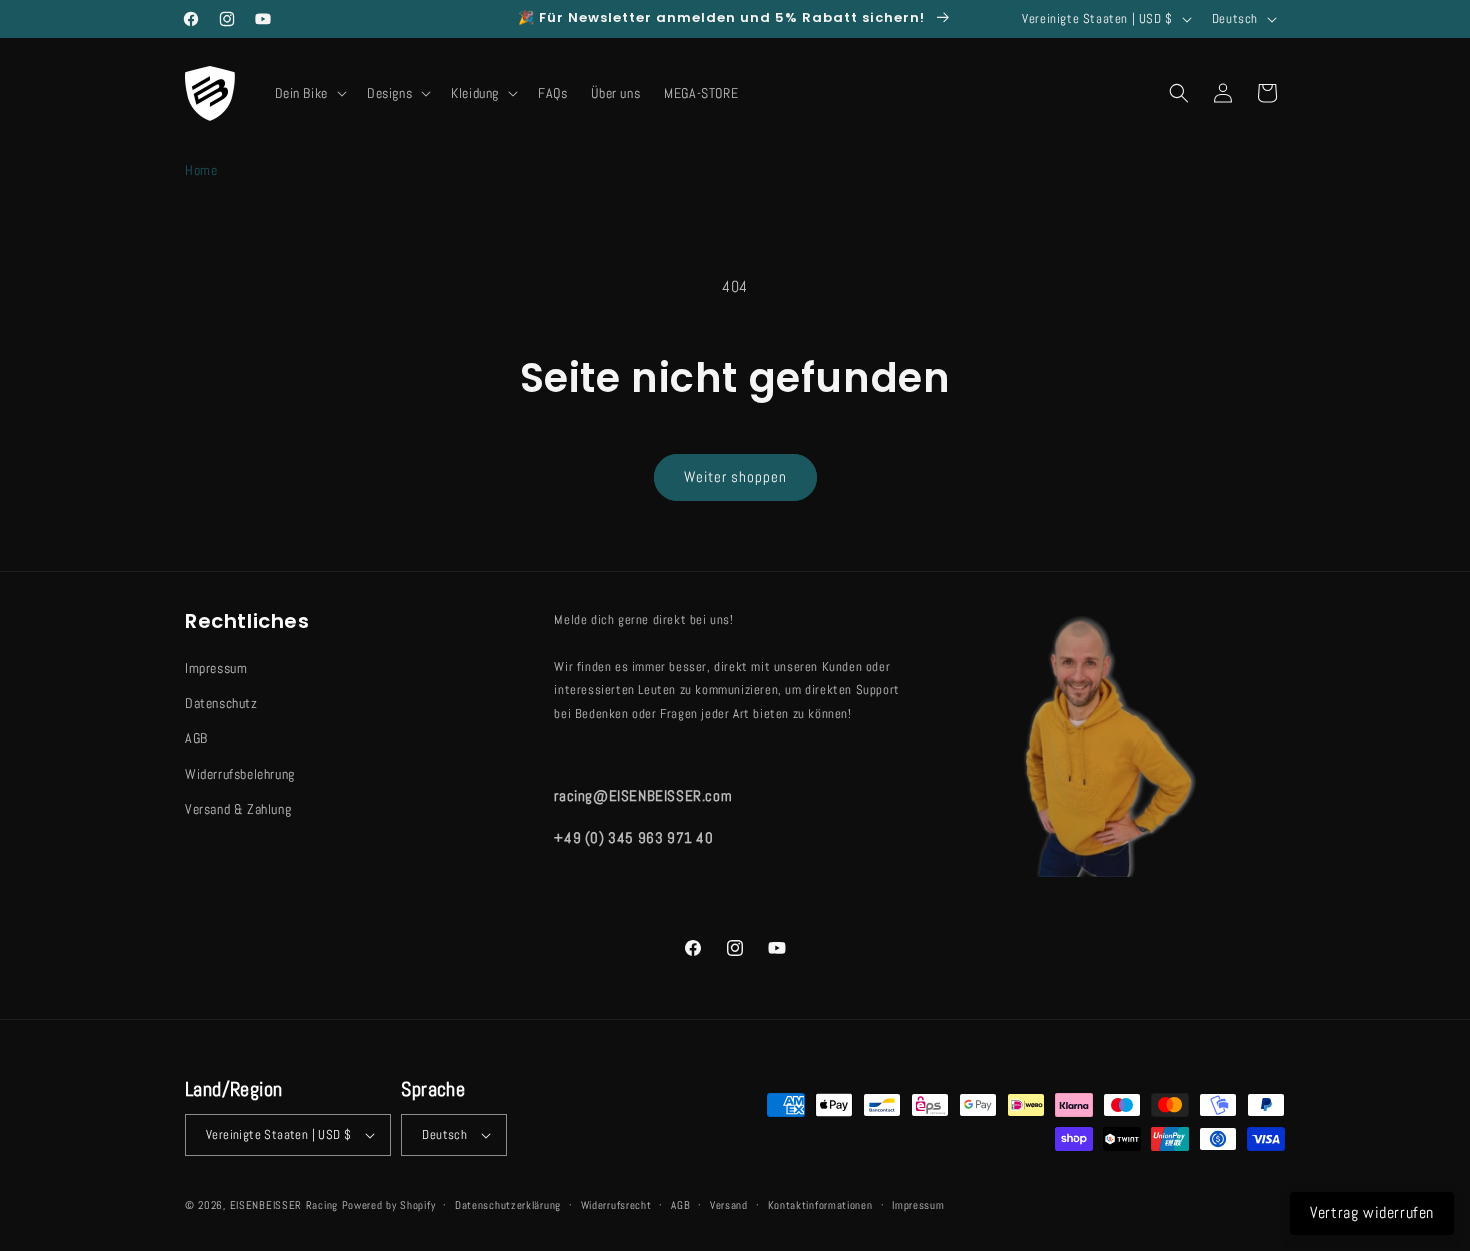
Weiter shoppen (735, 476)
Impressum (216, 668)
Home (201, 170)
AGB (196, 738)
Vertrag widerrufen (1372, 1212)
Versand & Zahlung (238, 809)
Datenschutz (221, 703)
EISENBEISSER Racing (284, 1205)
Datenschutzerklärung (508, 1205)
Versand (729, 1205)
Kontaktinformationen (820, 1205)
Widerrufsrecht (616, 1205)
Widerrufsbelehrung (240, 774)
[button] (309, 93)
